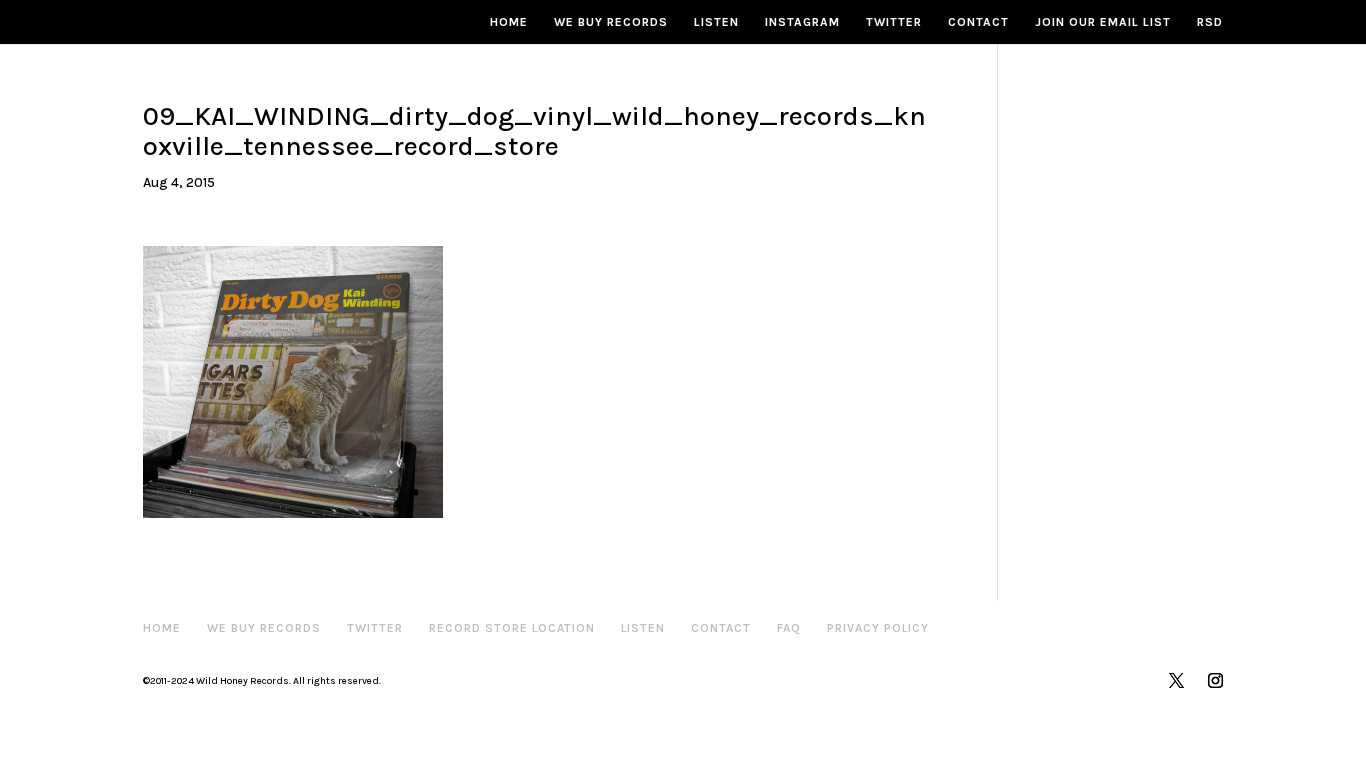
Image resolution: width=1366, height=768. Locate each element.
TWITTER (894, 22)
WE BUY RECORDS (611, 22)
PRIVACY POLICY (878, 628)
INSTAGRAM (802, 22)
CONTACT (978, 22)
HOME (509, 22)
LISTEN (716, 22)
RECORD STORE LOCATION (512, 628)
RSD (1210, 22)
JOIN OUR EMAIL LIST (1103, 22)
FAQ (789, 628)
